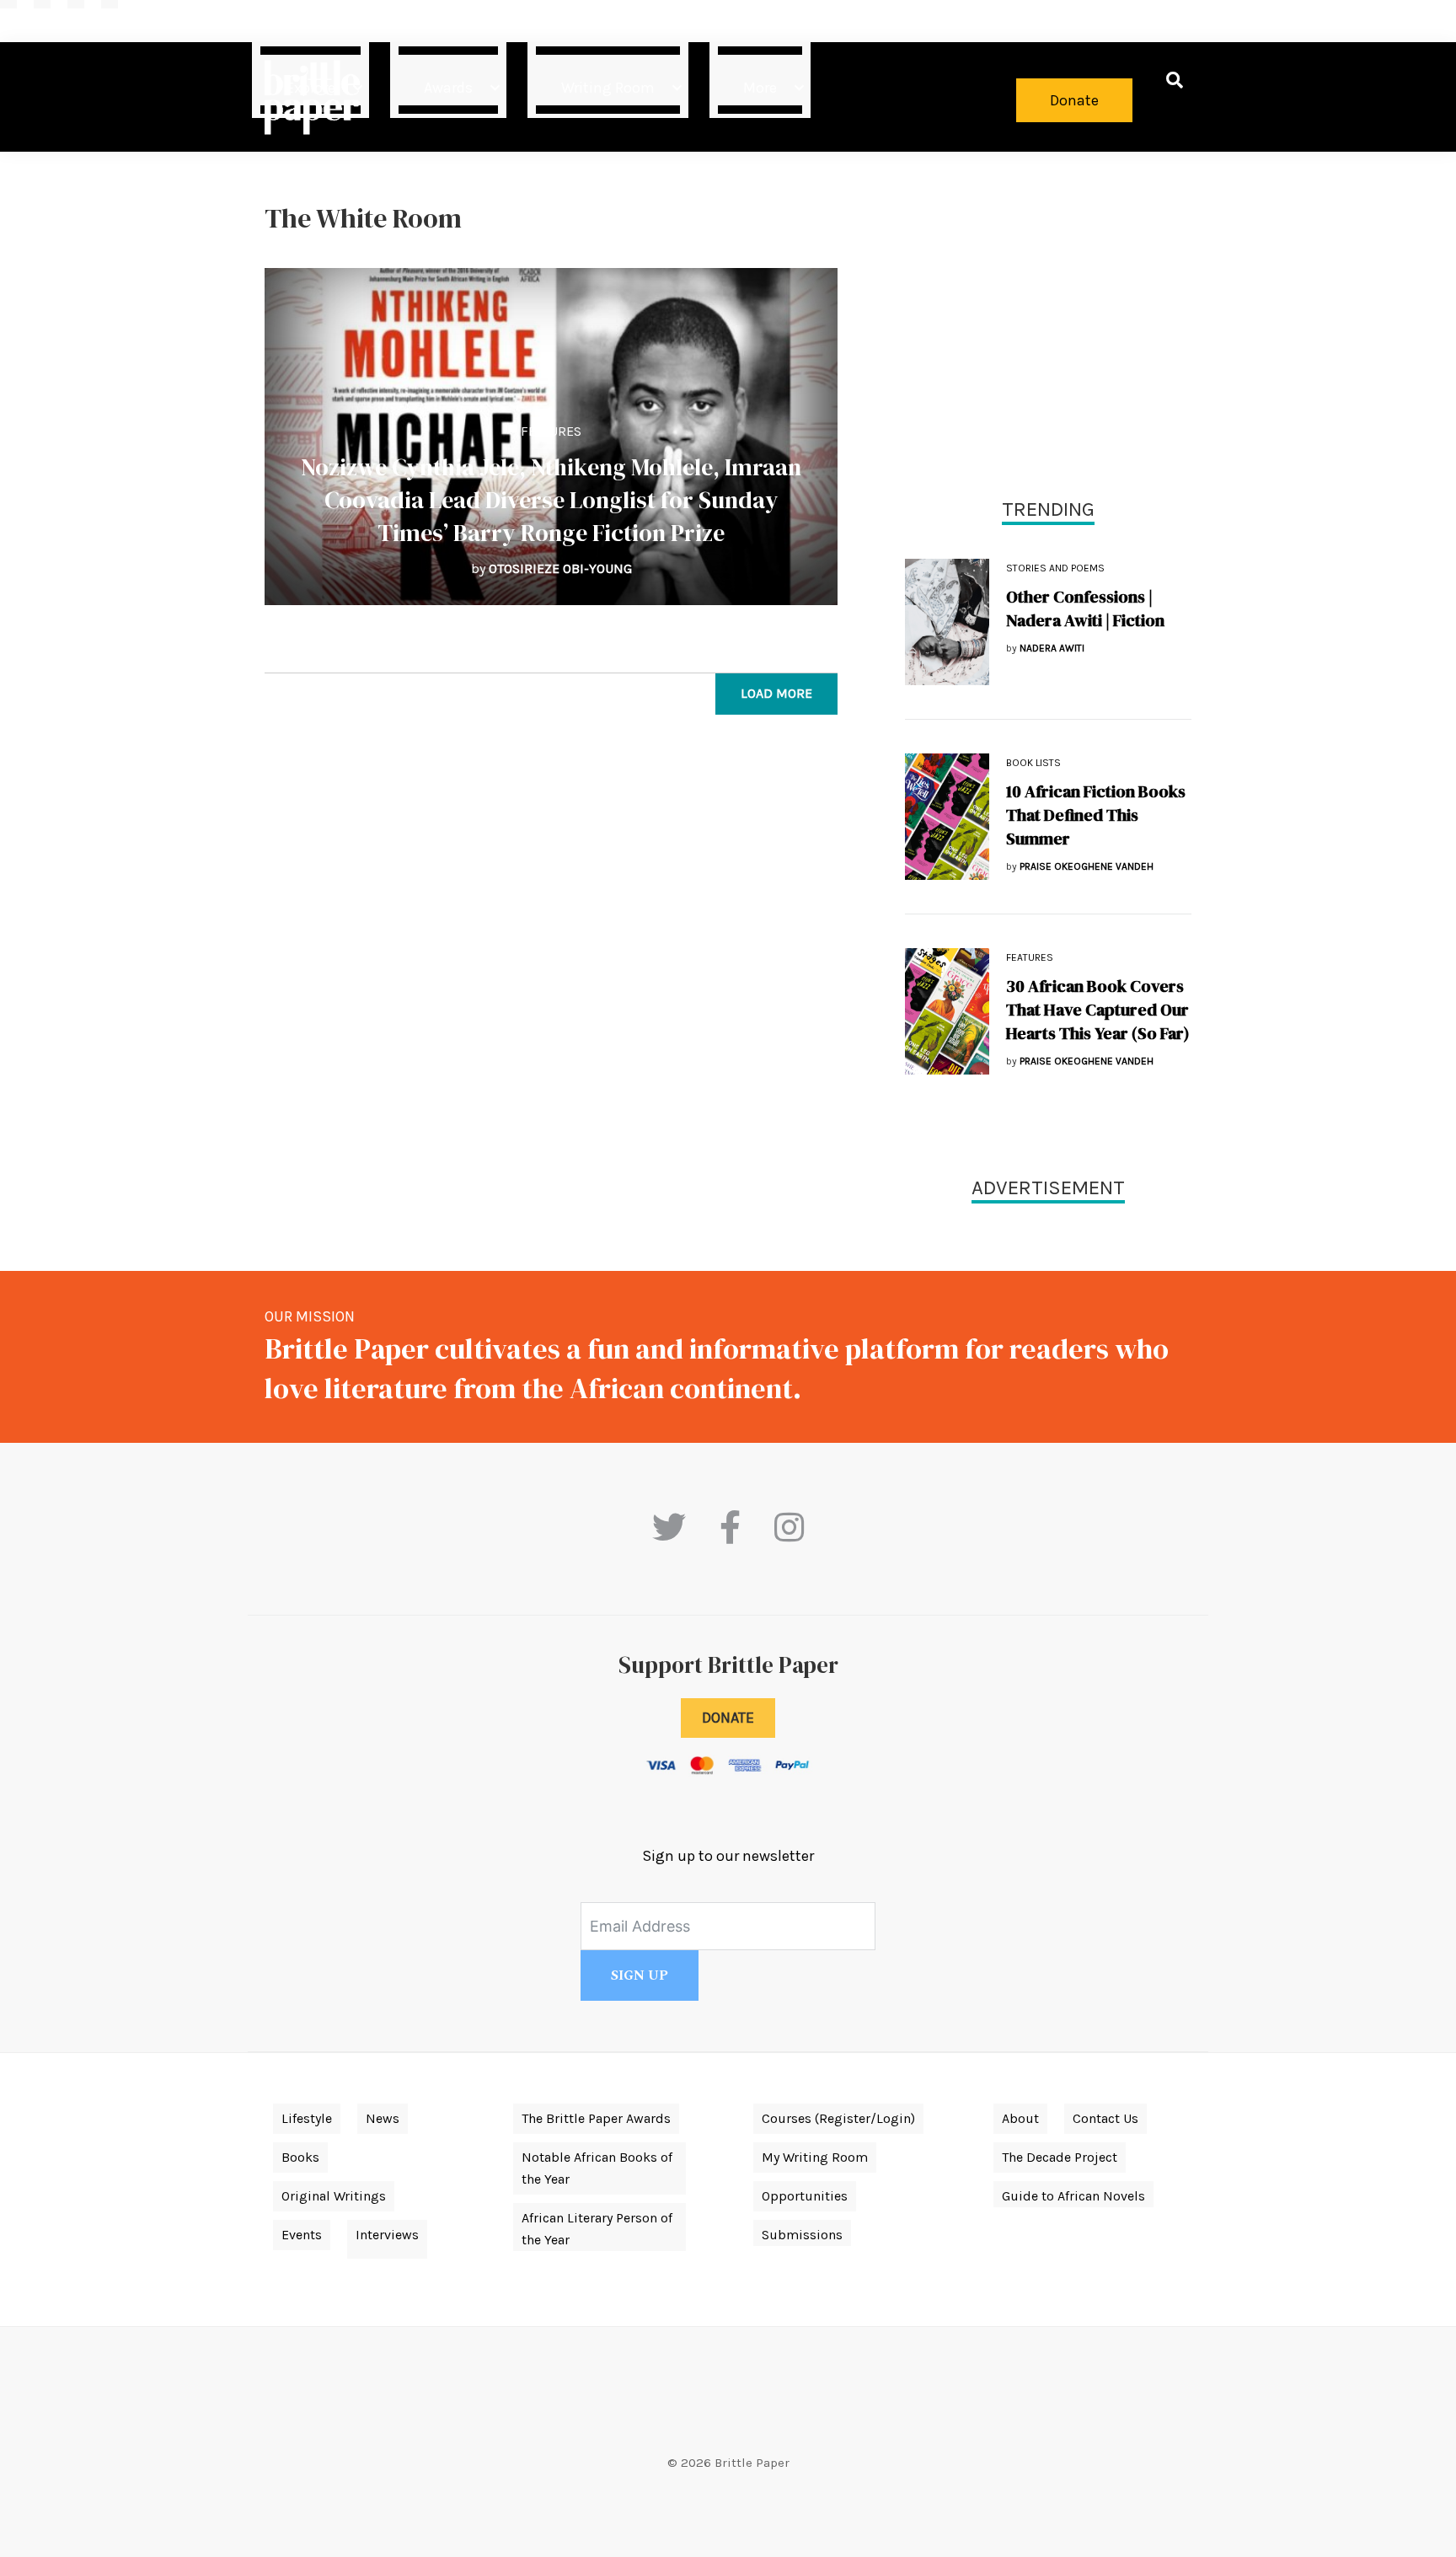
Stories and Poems (1055, 568)
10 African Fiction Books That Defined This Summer (1096, 815)
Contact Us (1105, 2118)
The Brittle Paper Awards (596, 2118)
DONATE (728, 1718)
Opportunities (805, 2196)
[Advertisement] (1048, 320)
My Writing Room (815, 2157)
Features (551, 431)
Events (302, 2235)
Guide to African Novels (1073, 2196)
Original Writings (334, 2196)
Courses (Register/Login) (838, 2118)
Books (300, 2157)
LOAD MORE (776, 693)
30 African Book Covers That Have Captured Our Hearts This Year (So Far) (1098, 1010)
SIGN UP (640, 1975)
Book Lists (1033, 763)
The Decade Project (1060, 2157)
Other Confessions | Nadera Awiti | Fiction (1085, 608)
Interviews (387, 2235)
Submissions (802, 2235)
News (383, 2118)
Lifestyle (307, 2118)
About (1020, 2118)
